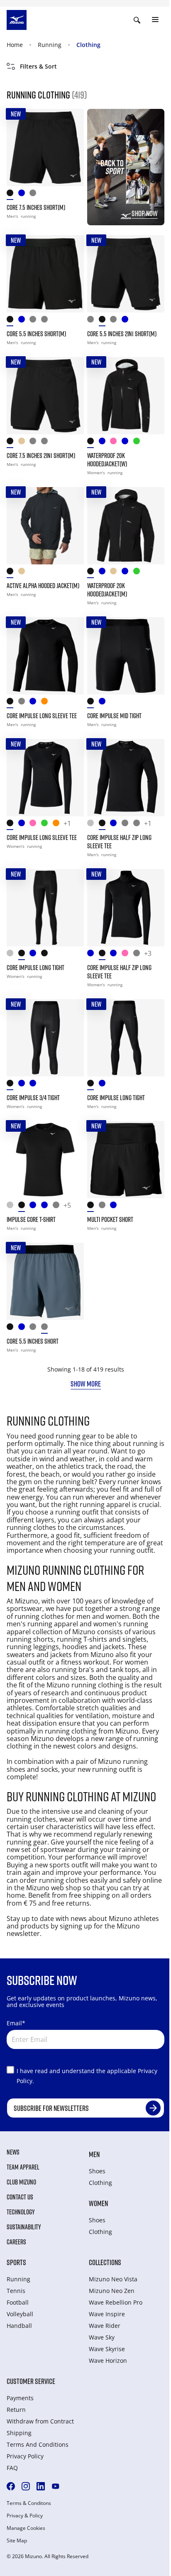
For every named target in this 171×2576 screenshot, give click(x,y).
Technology (21, 2212)
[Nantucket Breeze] (116, 955)
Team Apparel (23, 2167)
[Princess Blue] (116, 825)
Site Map (17, 2541)
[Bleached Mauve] (35, 825)
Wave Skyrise (107, 2349)
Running (50, 45)
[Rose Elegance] (116, 443)
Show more (86, 1384)
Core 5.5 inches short (33, 1341)
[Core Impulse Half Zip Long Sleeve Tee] (126, 778)
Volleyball (20, 2314)
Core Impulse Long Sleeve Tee (42, 716)
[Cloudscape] (35, 321)
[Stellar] (127, 443)
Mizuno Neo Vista (113, 2279)
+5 (67, 1206)
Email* (16, 2023)
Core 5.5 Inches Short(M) (36, 334)
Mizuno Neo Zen (112, 2291)
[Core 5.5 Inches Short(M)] (45, 274)
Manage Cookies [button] (26, 2528)
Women (98, 2203)
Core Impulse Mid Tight (114, 716)
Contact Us (20, 2197)
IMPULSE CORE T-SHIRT (31, 1219)
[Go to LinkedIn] (41, 2486)
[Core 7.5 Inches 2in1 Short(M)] (45, 396)
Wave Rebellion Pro (116, 2302)
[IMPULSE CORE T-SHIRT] (45, 1160)
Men (94, 2154)
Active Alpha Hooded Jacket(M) (43, 586)
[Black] (12, 195)
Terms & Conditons (29, 2503)
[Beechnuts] (47, 825)
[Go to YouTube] (56, 2486)
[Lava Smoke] (93, 321)
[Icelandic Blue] (93, 955)
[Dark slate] (47, 321)
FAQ (12, 2468)
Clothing (88, 45)
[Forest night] (35, 195)
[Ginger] (47, 703)
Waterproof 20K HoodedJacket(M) (107, 590)
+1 (67, 824)
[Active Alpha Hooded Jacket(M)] (45, 526)
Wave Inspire (107, 2314)
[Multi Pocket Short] (126, 1160)
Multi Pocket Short (110, 1219)
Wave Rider (105, 2326)
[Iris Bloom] (24, 825)
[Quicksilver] (93, 825)
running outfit (115, 1769)
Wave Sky (102, 2337)
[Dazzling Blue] (105, 573)
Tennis (16, 2291)
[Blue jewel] (24, 195)
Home (15, 45)
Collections (105, 2262)
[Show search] (137, 20)
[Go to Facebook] (11, 2486)
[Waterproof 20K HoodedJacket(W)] (126, 396)
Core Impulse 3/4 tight (33, 1098)
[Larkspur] (105, 443)
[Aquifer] (47, 1207)
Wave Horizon (108, 2361)
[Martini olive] (139, 443)
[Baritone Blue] (24, 1085)
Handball (19, 2326)
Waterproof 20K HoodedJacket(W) (107, 460)
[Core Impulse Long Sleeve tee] (45, 778)
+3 (148, 954)
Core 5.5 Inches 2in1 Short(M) (122, 334)
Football (18, 2302)
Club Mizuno (21, 2182)
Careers (16, 2242)
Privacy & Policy (25, 2516)
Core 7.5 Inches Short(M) (36, 207)
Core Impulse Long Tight (35, 968)
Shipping (19, 2433)
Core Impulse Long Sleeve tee (42, 837)
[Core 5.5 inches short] (45, 1281)
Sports (16, 2262)
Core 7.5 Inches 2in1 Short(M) (41, 456)
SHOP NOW (145, 213)
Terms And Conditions (38, 2444)
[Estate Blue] (24, 321)
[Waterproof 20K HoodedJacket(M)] (126, 526)
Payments (20, 2398)
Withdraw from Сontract (40, 2421)
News (13, 2152)
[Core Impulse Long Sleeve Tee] (45, 656)
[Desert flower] (59, 825)
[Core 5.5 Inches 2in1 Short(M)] (126, 274)
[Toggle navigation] (155, 20)
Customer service (31, 2381)
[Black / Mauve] (47, 955)
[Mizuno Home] (17, 19)
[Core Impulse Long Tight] (45, 908)
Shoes (97, 2171)
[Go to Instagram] (26, 2486)
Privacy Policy (25, 2456)
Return (16, 2410)
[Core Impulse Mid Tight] (126, 656)
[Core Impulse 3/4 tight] (45, 1038)
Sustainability (24, 2227)
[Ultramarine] (35, 1085)
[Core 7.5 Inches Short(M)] (45, 148)
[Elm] (24, 443)
